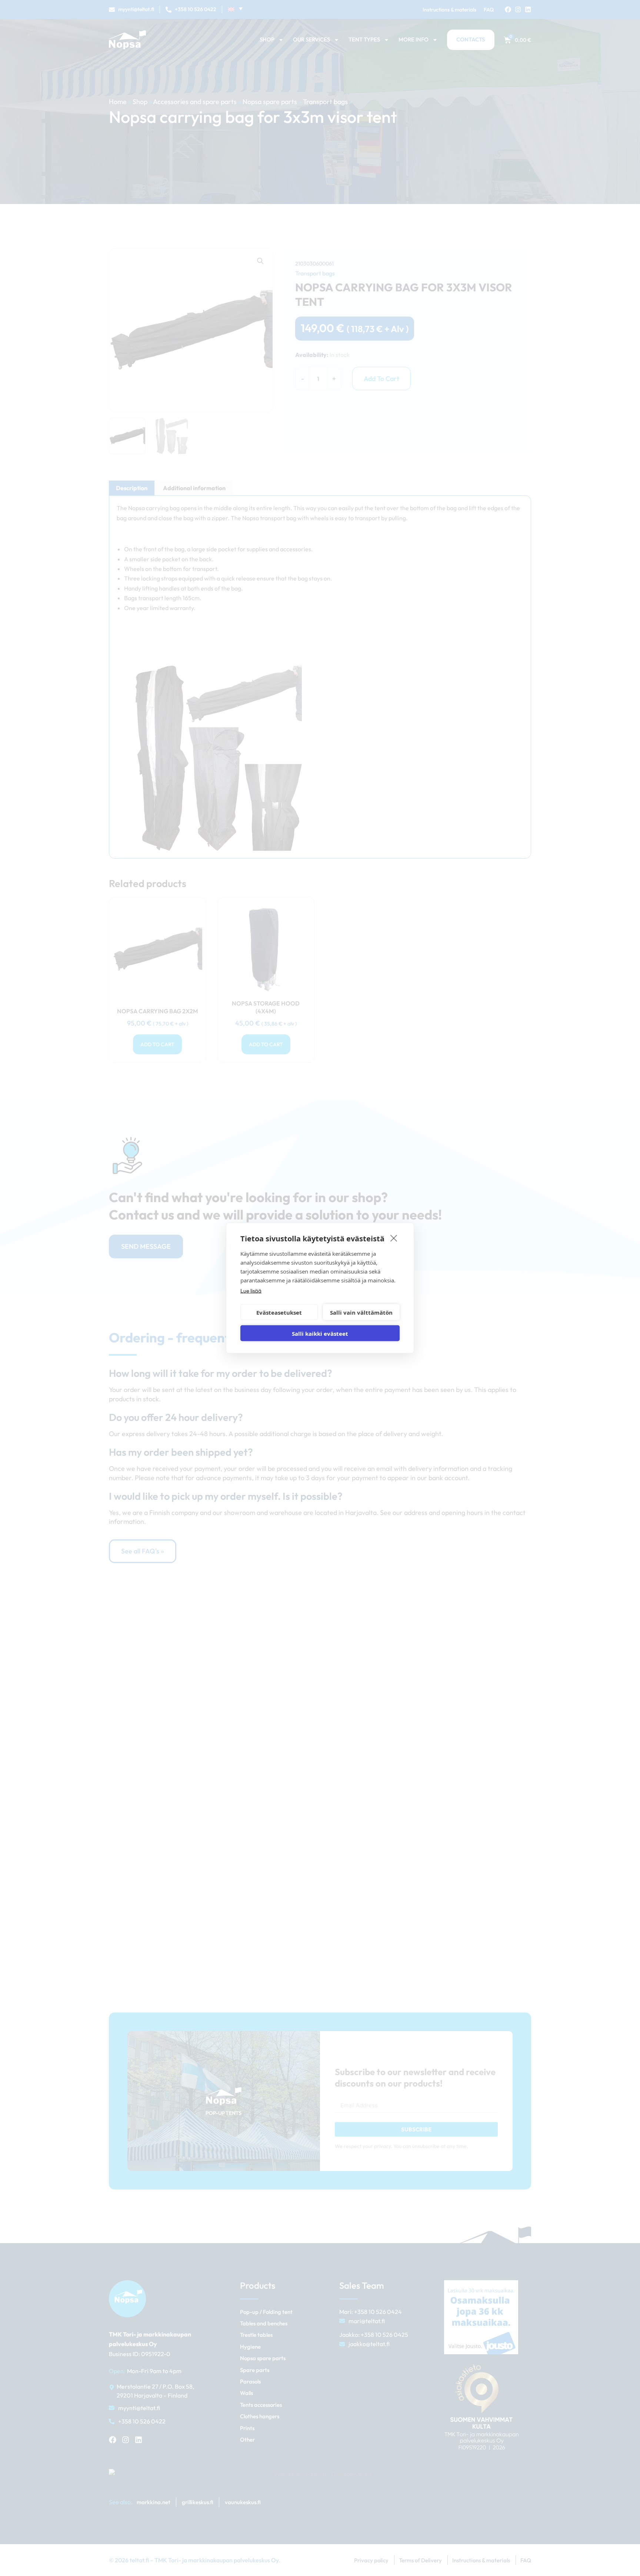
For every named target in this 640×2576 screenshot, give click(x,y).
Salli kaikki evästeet (320, 1333)
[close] (394, 1238)
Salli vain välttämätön (361, 1312)
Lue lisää (251, 1291)
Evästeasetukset (279, 1312)
